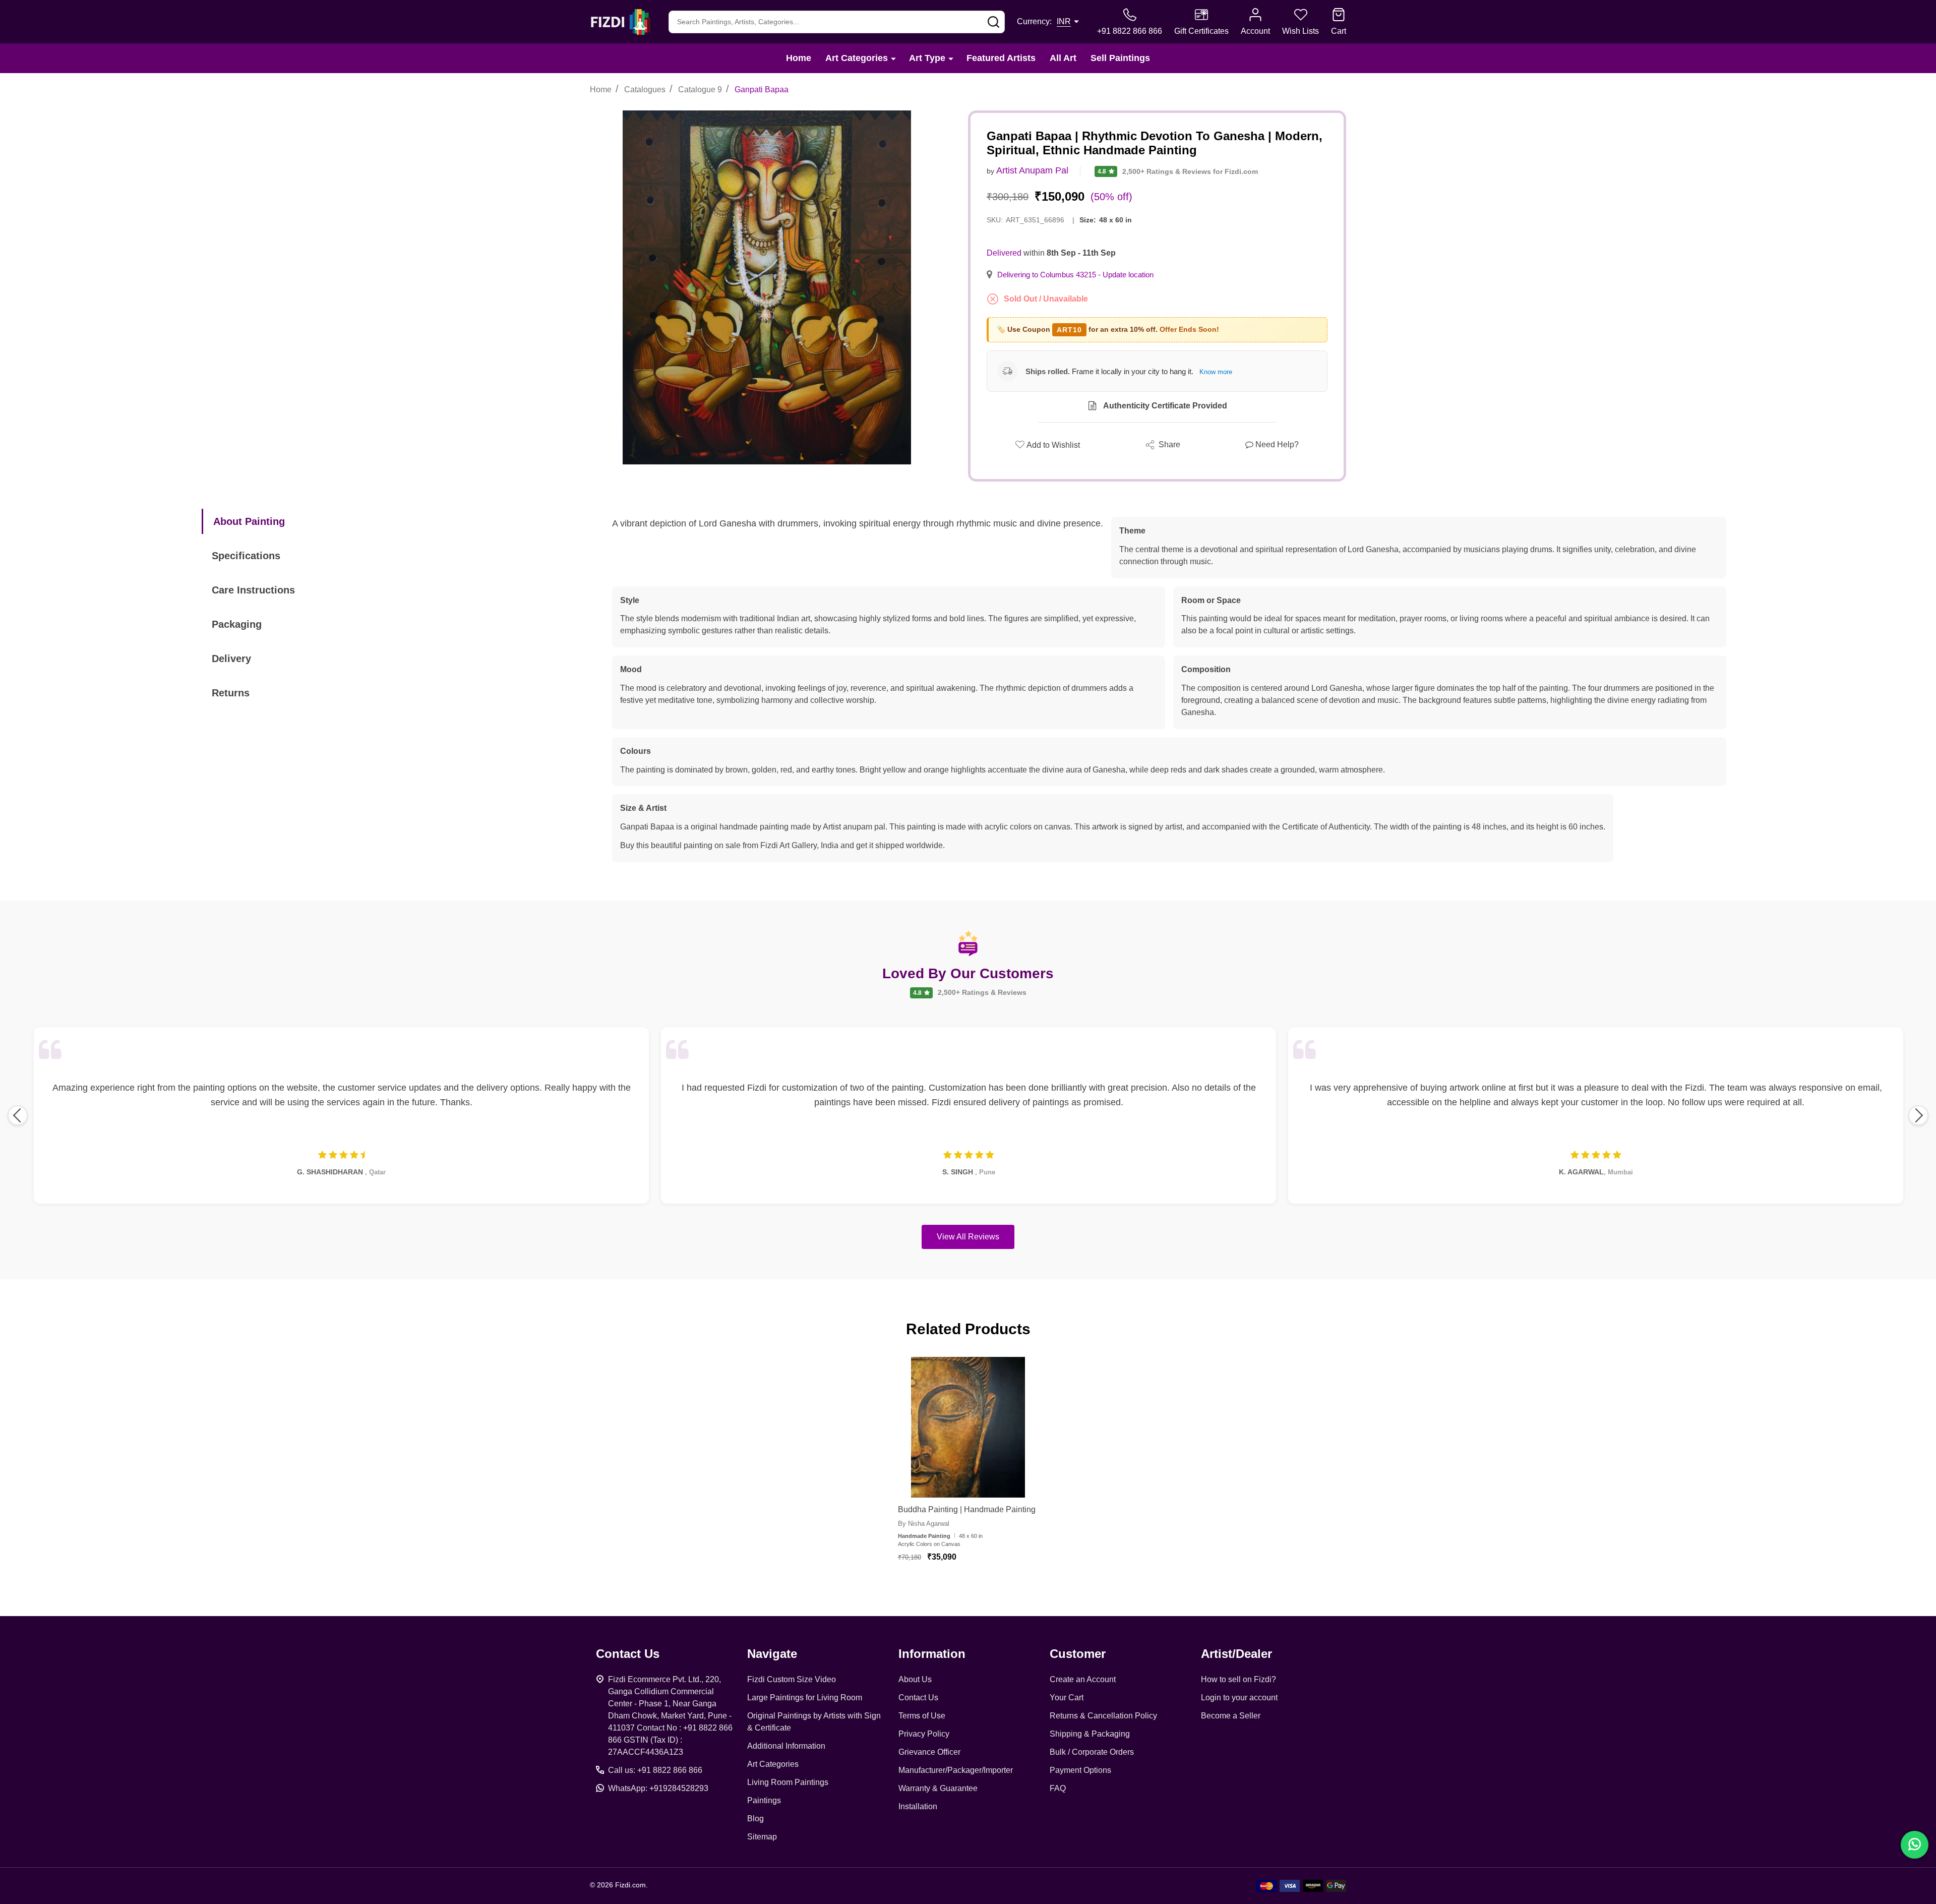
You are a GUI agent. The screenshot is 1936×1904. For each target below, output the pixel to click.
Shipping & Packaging (1090, 1734)
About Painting (249, 521)
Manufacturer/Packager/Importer (956, 1770)
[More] (893, 58)
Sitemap (762, 1837)
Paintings (764, 1800)
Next (1918, 1115)
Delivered (1004, 253)
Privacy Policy (924, 1734)
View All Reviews (968, 1237)
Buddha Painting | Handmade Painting (967, 1509)
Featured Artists (1001, 58)
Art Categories (857, 58)
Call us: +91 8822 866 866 (655, 1770)
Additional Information (786, 1746)
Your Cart (1067, 1698)
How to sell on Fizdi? (1238, 1679)
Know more (1216, 372)
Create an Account (1083, 1679)
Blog (755, 1819)
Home (799, 58)
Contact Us (918, 1698)
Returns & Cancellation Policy (1103, 1716)
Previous (18, 1115)
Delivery (231, 659)
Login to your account (1239, 1698)
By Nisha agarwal (924, 1524)
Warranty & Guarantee (938, 1788)
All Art (1063, 58)
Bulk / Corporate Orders (1092, 1752)
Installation (918, 1806)
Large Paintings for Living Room (805, 1698)
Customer (1078, 1654)
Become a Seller (1231, 1716)
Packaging (237, 624)
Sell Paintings (1120, 58)
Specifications (246, 556)
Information (932, 1654)
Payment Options (1080, 1770)
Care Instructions (253, 590)
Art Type (927, 58)
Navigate (772, 1654)
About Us (915, 1679)
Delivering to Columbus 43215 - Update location (1075, 275)
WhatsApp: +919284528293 (658, 1788)
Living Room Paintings (788, 1782)
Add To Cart (980, 1587)
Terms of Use (922, 1716)
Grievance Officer (929, 1752)
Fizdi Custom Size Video (792, 1679)
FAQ (1058, 1788)
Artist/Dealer (1236, 1654)
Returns (231, 693)
